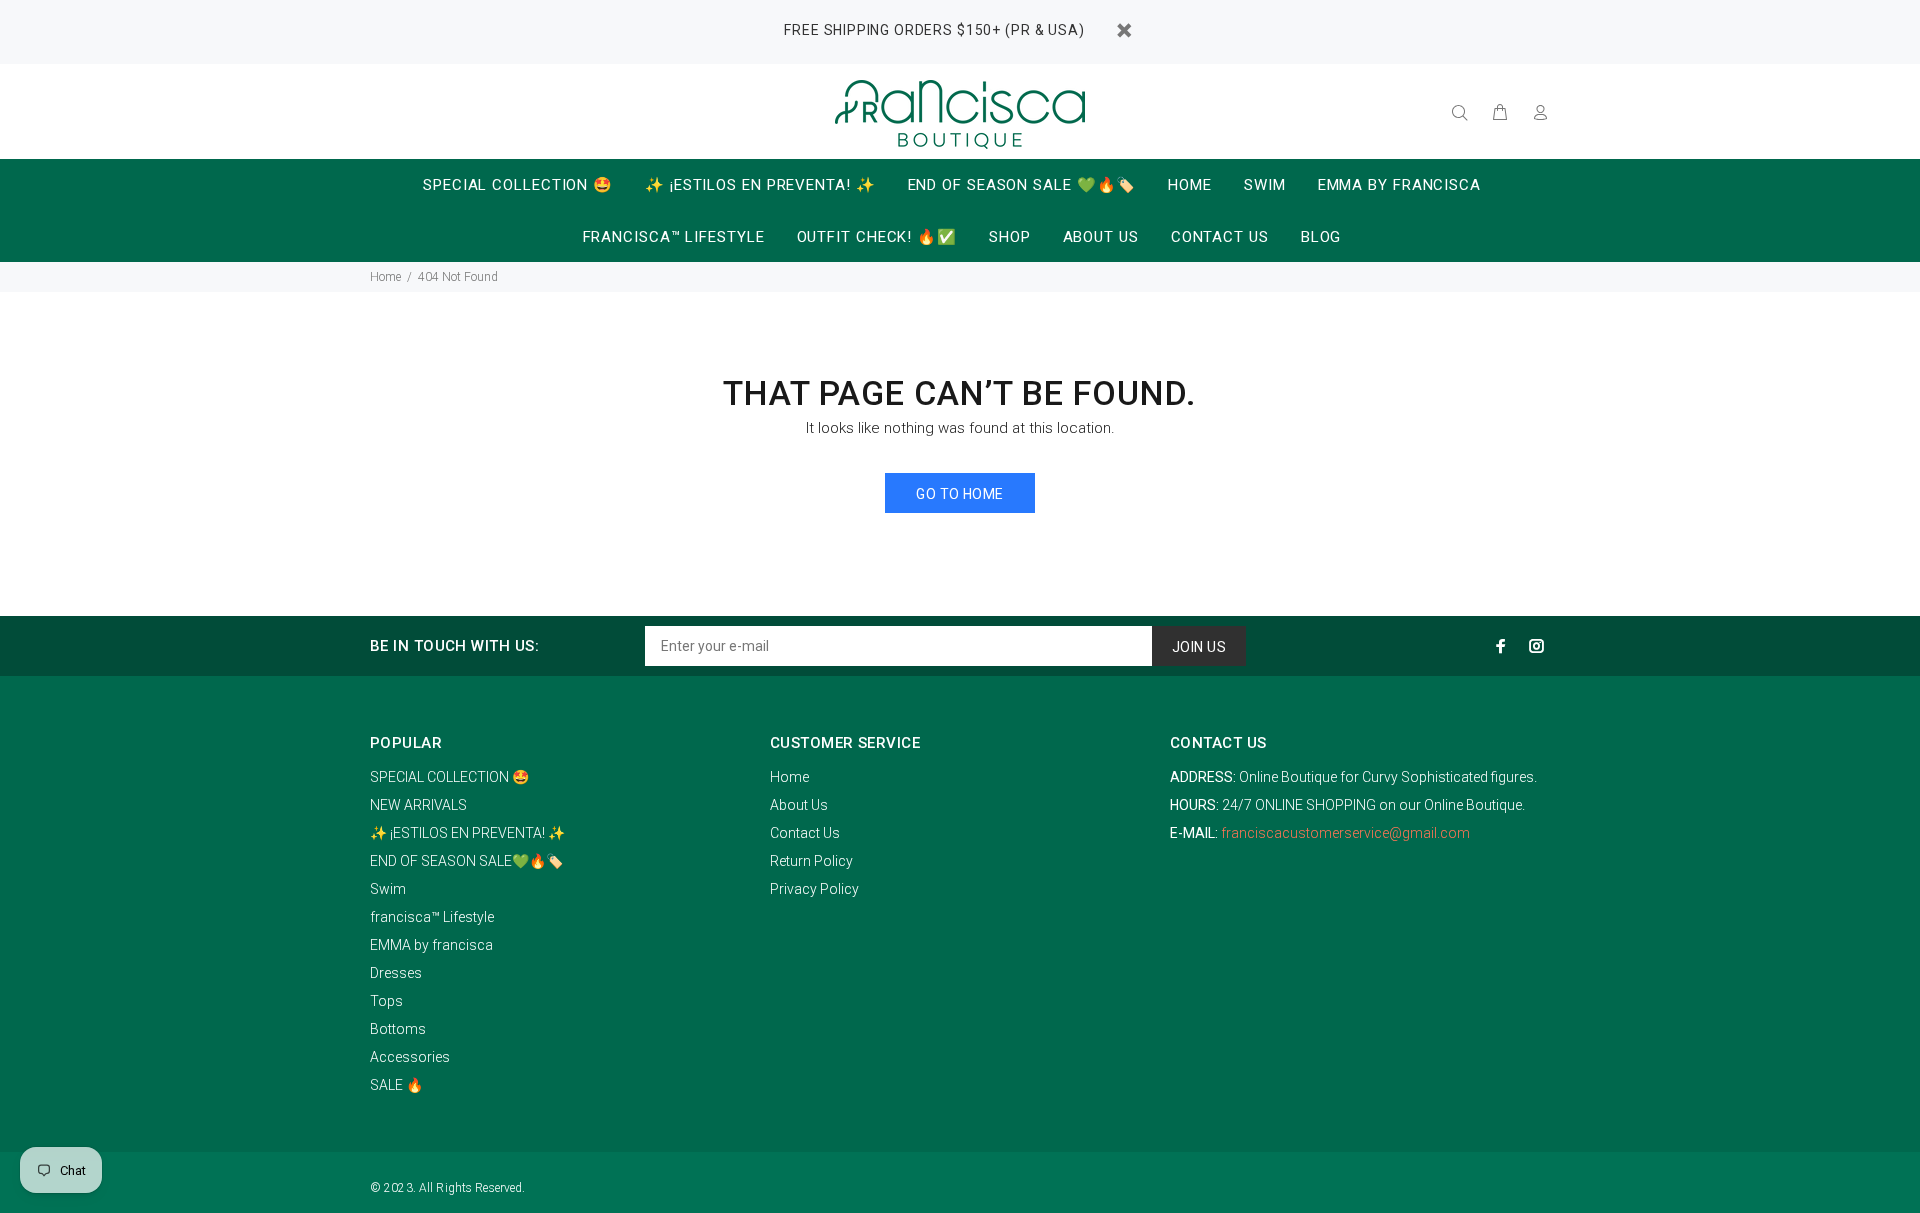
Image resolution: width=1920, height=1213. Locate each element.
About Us (799, 805)
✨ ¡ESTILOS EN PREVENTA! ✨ (467, 833)
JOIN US (1199, 647)
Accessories (410, 1057)
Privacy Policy (814, 889)
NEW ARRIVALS (418, 805)
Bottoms (398, 1029)
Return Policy (811, 861)
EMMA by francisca (431, 945)
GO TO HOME (959, 494)
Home (385, 277)
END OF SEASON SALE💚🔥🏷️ (466, 861)
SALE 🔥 (396, 1085)
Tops (386, 1001)
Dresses (396, 973)
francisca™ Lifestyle (432, 917)
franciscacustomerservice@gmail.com (1345, 833)
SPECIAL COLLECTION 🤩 (449, 777)
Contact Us (805, 833)
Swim (388, 889)
